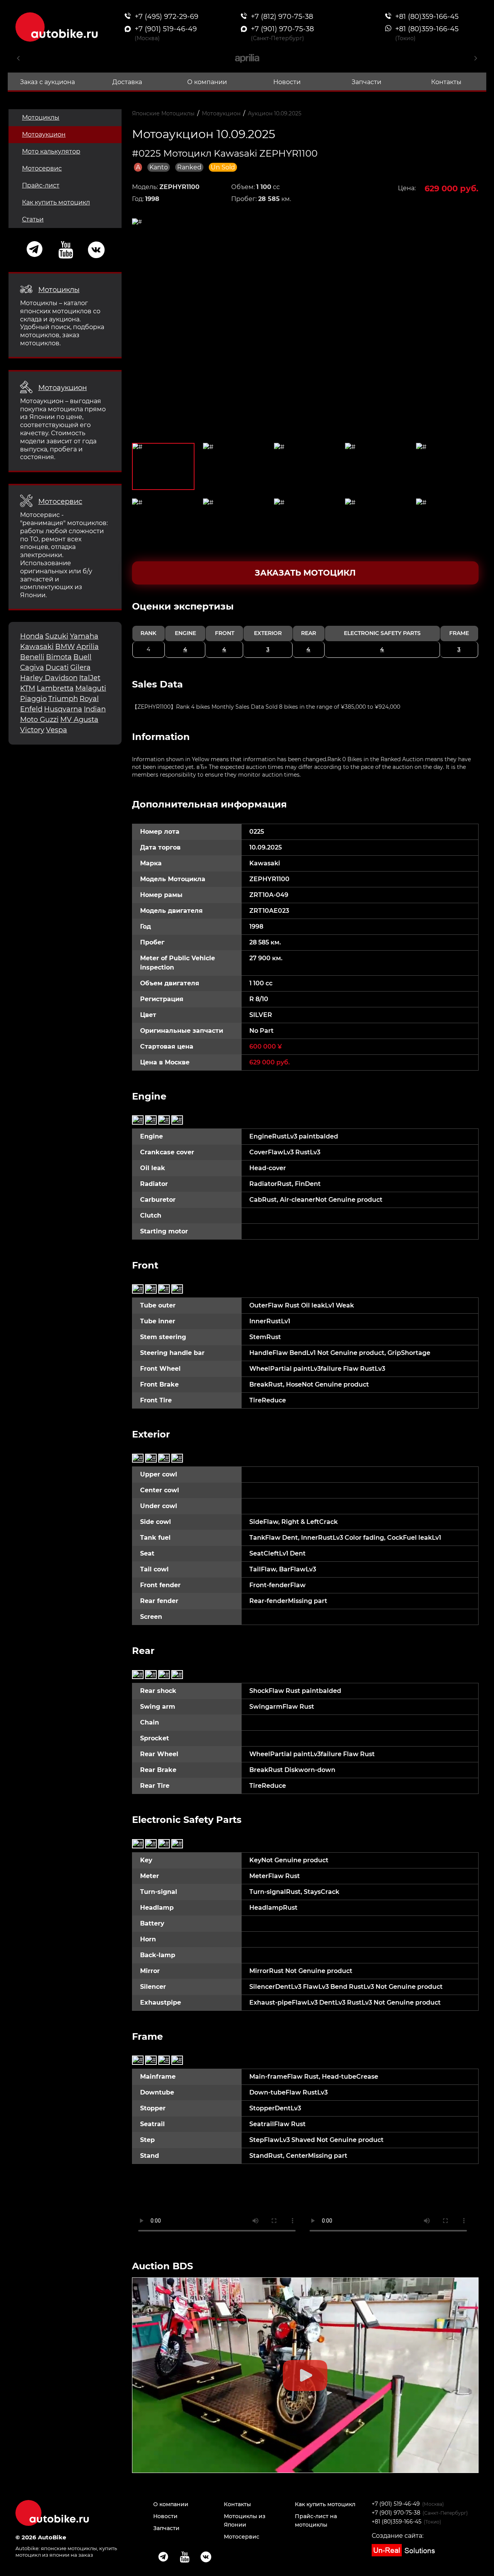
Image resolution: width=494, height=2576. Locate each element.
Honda (32, 636)
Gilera (80, 667)
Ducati (57, 667)
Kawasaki (37, 647)
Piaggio (33, 699)
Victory (32, 730)
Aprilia (88, 647)
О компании (207, 82)
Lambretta (55, 688)
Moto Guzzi (39, 720)
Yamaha (84, 636)
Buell (82, 657)
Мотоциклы (41, 117)
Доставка (127, 82)
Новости (287, 82)
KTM (28, 688)
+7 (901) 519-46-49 (396, 2504)
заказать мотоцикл (305, 573)
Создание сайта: (398, 2536)
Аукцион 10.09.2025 (275, 113)
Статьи (33, 219)
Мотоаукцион (44, 134)
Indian (95, 709)
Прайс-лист (41, 185)
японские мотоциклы (69, 2548)
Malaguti (91, 688)
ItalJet (90, 678)
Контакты (446, 82)
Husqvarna (63, 709)
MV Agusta (79, 720)
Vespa (57, 730)
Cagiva (32, 667)
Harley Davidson (49, 678)
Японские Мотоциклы (163, 113)
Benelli (32, 657)
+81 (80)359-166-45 (397, 2522)
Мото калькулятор (51, 151)
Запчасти (366, 82)
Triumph (63, 699)
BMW (65, 647)
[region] (305, 629)
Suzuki (57, 636)
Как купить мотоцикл (56, 202)
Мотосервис (42, 168)
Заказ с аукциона (47, 82)
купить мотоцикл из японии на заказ (66, 2552)
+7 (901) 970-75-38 (396, 2513)
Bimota (59, 657)
